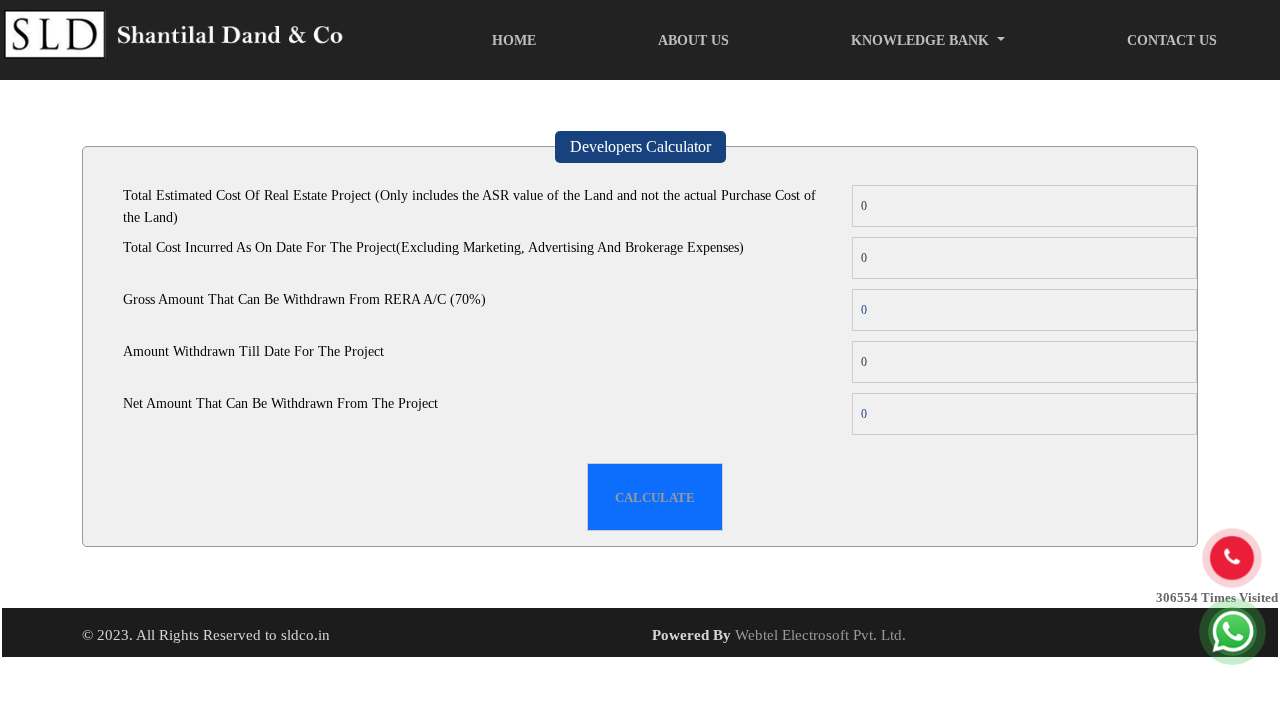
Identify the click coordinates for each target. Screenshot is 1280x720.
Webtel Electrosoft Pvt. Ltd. (820, 635)
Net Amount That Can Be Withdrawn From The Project (280, 403)
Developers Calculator (640, 146)
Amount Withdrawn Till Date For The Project (253, 351)
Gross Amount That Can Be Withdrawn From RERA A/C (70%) (304, 299)
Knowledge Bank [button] (922, 40)
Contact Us (1172, 40)
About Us (693, 40)
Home (514, 40)
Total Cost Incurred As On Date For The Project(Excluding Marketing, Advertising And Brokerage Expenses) (433, 247)
